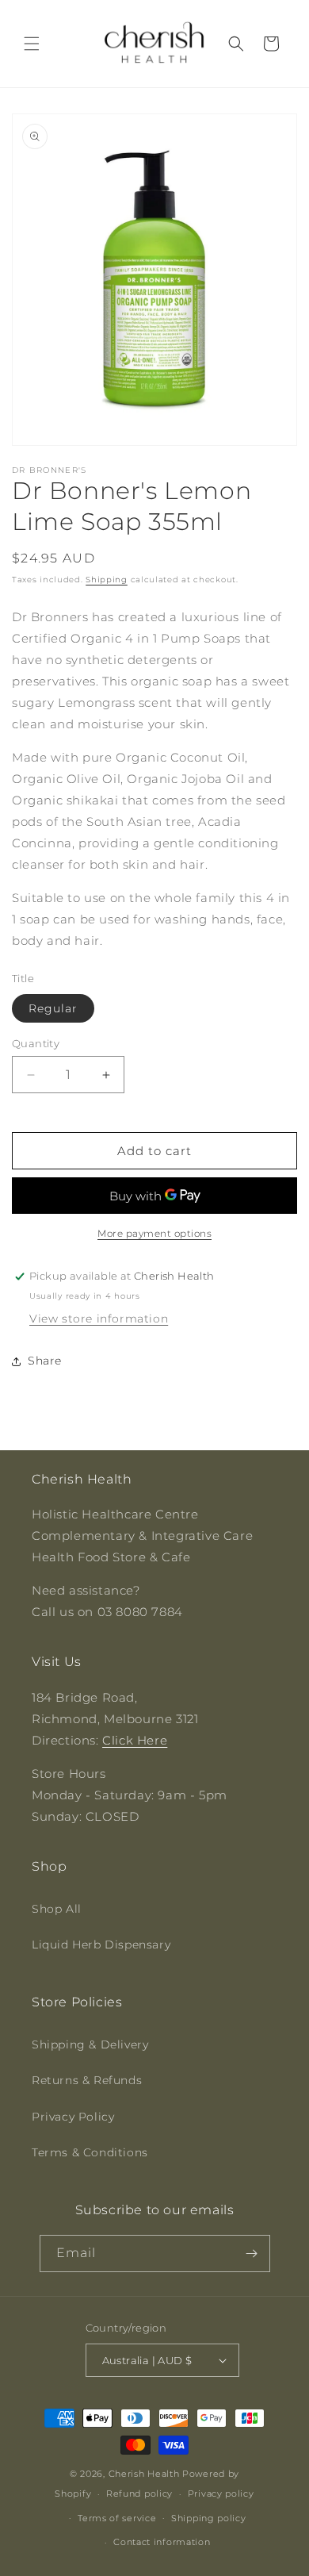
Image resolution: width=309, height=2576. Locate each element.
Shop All (57, 1909)
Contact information (162, 2542)
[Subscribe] (252, 2254)
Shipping (107, 580)
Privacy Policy (73, 2117)
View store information (99, 1319)
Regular (53, 1008)
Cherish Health (144, 2474)
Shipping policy (209, 2518)
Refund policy (139, 2493)
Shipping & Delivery (90, 2044)
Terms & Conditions (90, 2152)
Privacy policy (221, 2493)
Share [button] (45, 1361)
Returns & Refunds (87, 2080)
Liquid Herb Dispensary (101, 1944)
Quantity (36, 1043)
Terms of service (117, 2518)
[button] (32, 44)
